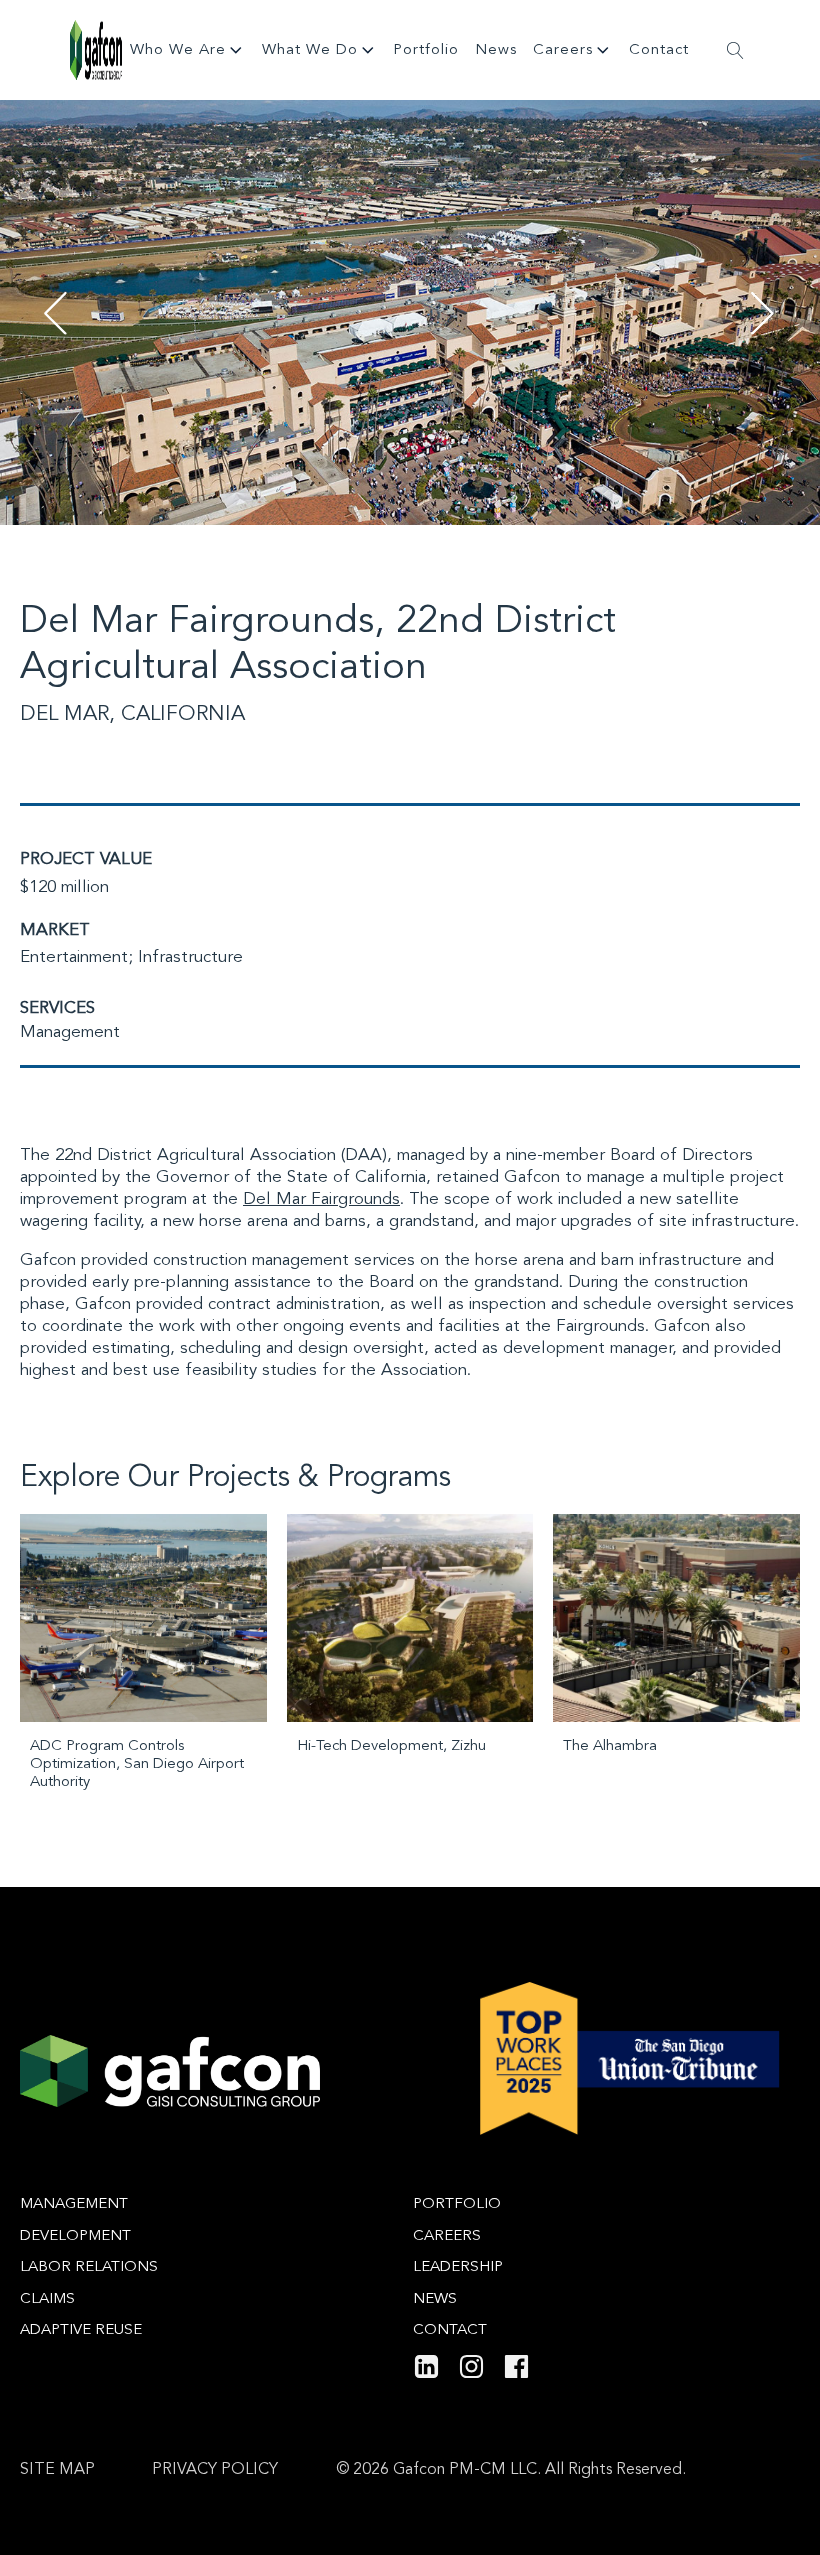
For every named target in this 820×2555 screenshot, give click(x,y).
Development (75, 2236)
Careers (563, 50)
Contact (659, 50)
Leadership (458, 2267)
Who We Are (178, 50)
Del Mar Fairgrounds (321, 1199)
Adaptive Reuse (81, 2330)
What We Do (310, 50)
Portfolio (426, 50)
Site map (57, 2470)
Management (70, 1032)
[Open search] (735, 50)
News (496, 50)
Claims (47, 2299)
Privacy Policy (215, 2470)
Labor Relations (89, 2267)
